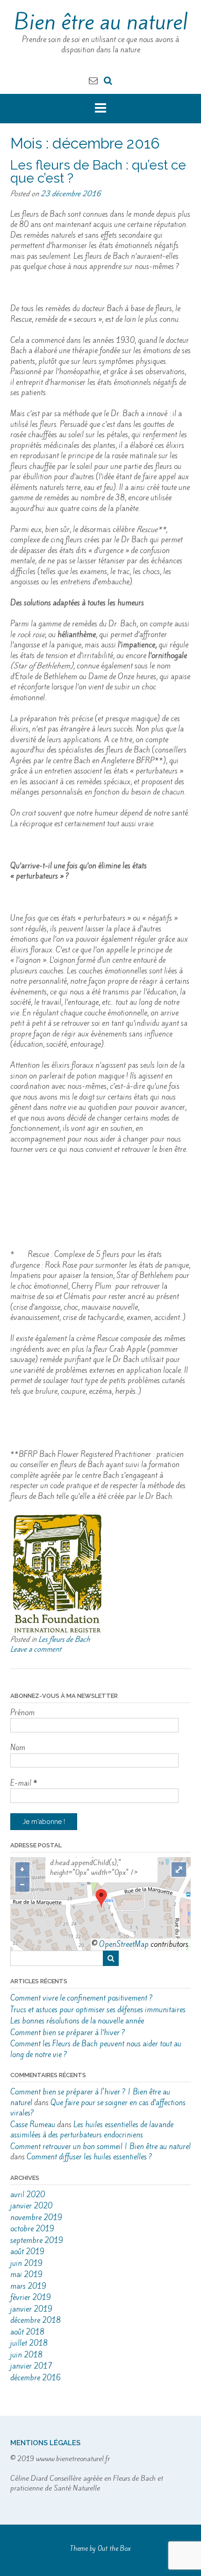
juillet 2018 (29, 2343)
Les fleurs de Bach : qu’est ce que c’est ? (98, 172)
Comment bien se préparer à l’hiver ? (68, 2033)
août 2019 (27, 2252)
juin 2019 (26, 2263)
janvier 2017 (31, 2366)
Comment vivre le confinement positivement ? (82, 1998)
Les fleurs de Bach (64, 1639)
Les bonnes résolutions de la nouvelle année (77, 2021)
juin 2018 (26, 2355)
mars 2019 (28, 2286)
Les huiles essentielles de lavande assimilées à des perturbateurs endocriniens (92, 2130)
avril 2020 (28, 2195)
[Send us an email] (93, 80)
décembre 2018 (36, 2320)
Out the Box (114, 2549)
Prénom (22, 1713)
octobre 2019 (32, 2229)
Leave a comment (36, 1649)
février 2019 (31, 2297)
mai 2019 (26, 2274)
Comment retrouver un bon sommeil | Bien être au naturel (100, 2147)
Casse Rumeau (33, 2125)
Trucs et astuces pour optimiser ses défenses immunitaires (98, 2010)
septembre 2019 (37, 2240)
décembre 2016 (36, 2378)
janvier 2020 (31, 2206)
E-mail (24, 1783)
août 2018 (27, 2332)
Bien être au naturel (101, 22)
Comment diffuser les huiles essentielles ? (90, 2157)
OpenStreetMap (124, 1944)
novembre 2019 (36, 2218)
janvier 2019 (31, 2309)
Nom (18, 1748)
